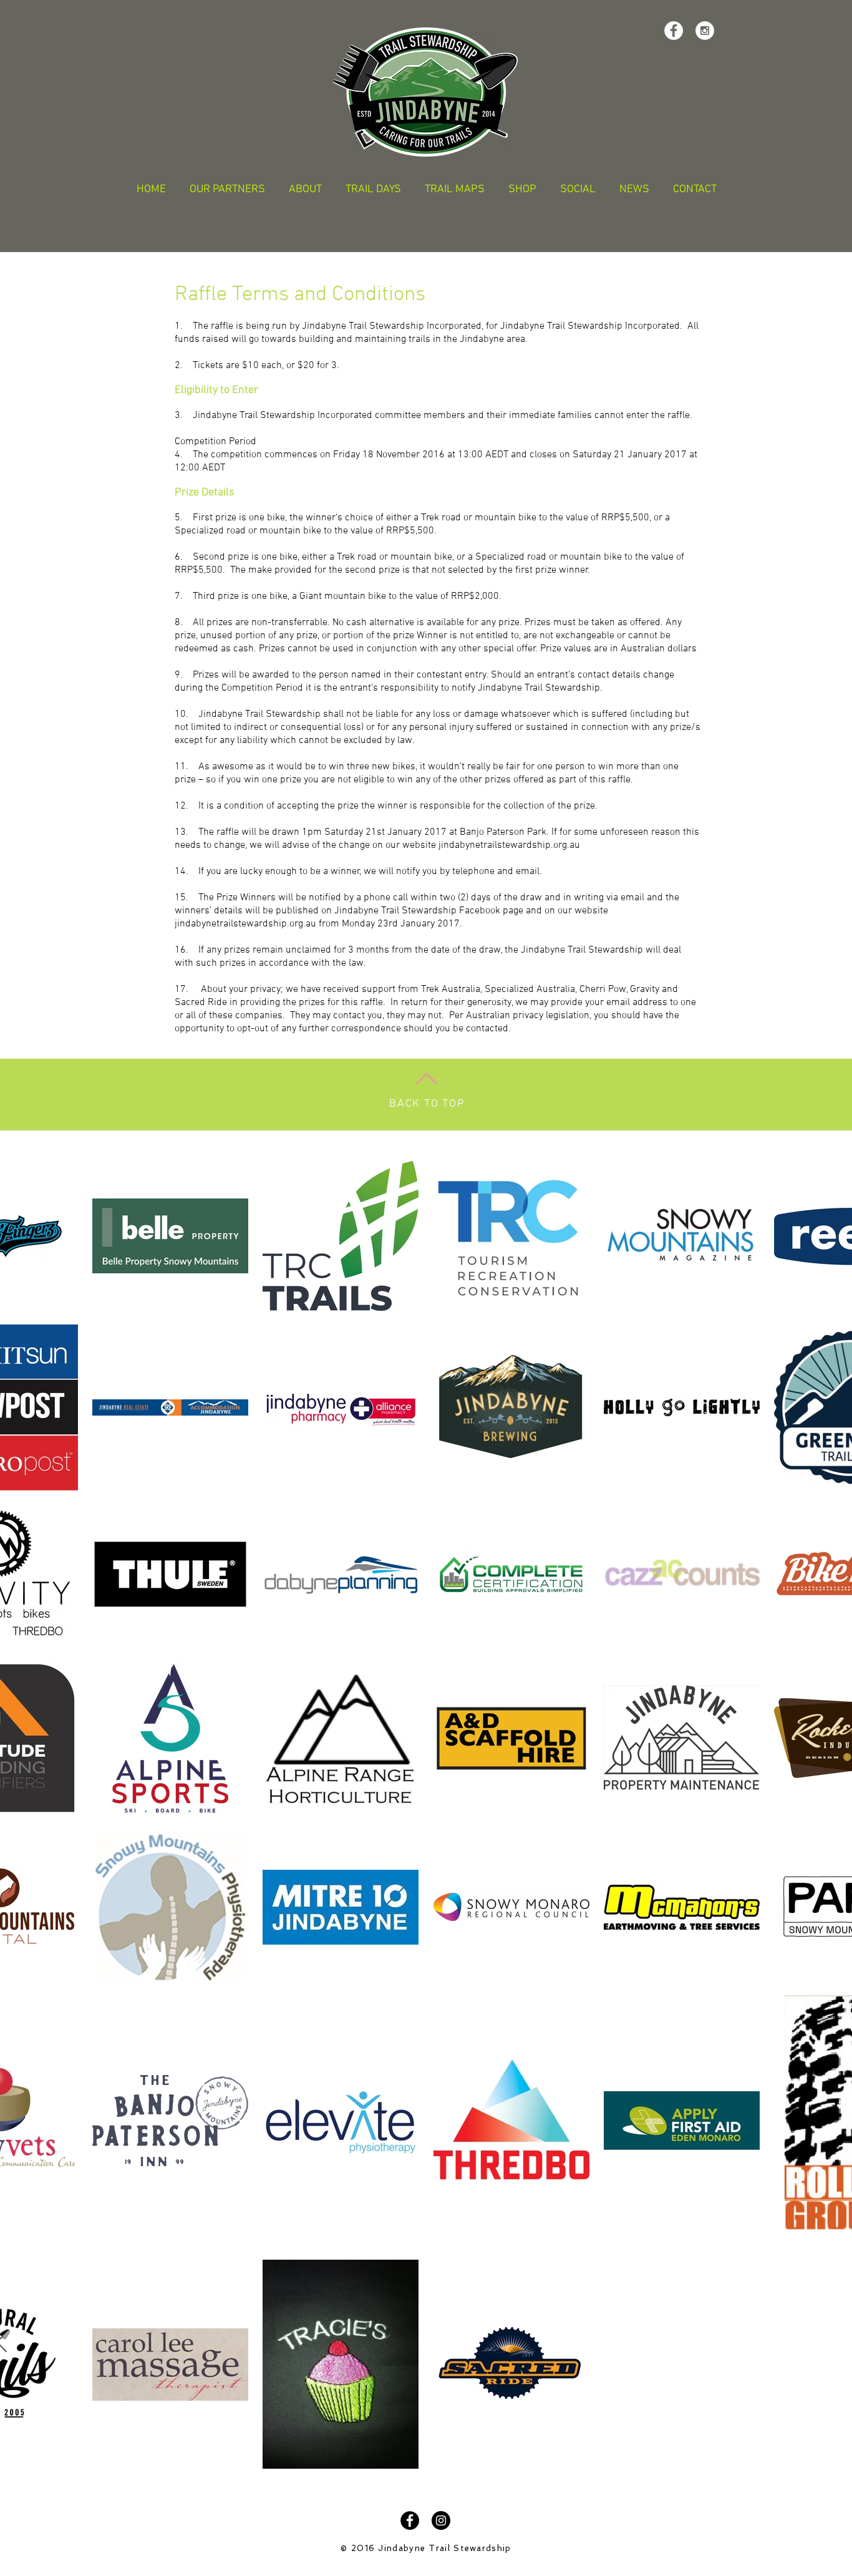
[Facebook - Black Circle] (410, 2520)
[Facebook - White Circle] (674, 31)
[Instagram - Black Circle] (441, 2520)
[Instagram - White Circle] (705, 31)
